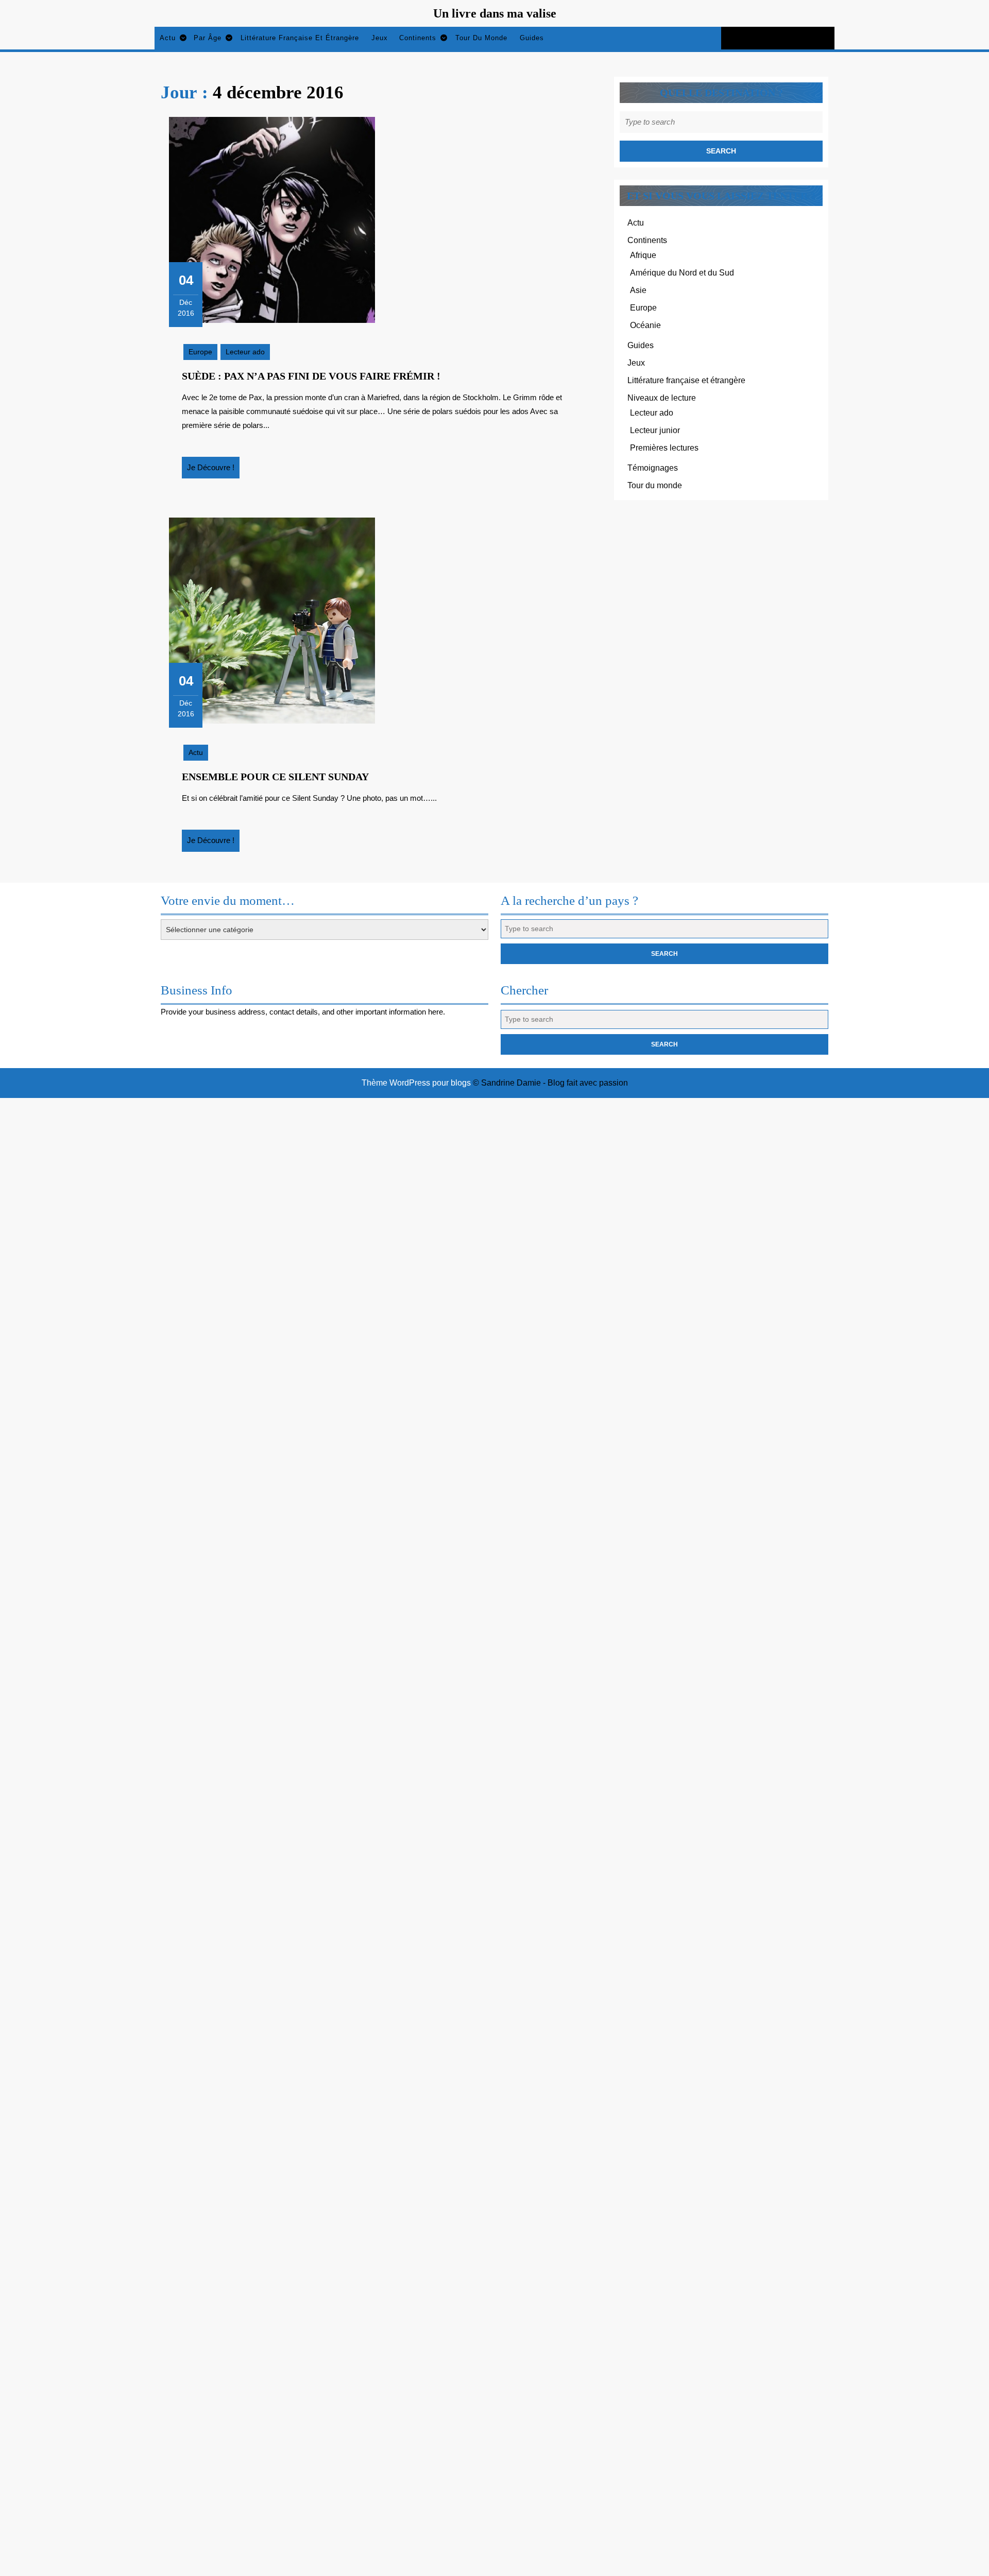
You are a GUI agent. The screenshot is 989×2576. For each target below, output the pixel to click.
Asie (638, 290)
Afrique (643, 255)
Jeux (380, 38)
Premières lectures (664, 448)
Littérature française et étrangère (300, 38)
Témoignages (653, 468)
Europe (200, 352)
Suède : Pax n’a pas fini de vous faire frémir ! (311, 376)
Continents (418, 38)
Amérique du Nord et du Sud (682, 273)
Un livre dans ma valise (495, 13)
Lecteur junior (655, 430)
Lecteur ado (245, 352)
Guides (532, 38)
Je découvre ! (213, 471)
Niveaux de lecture (662, 398)
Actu (168, 38)
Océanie (645, 325)
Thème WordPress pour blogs (416, 1083)
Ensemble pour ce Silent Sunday (275, 777)
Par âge (208, 38)
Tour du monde (481, 38)
